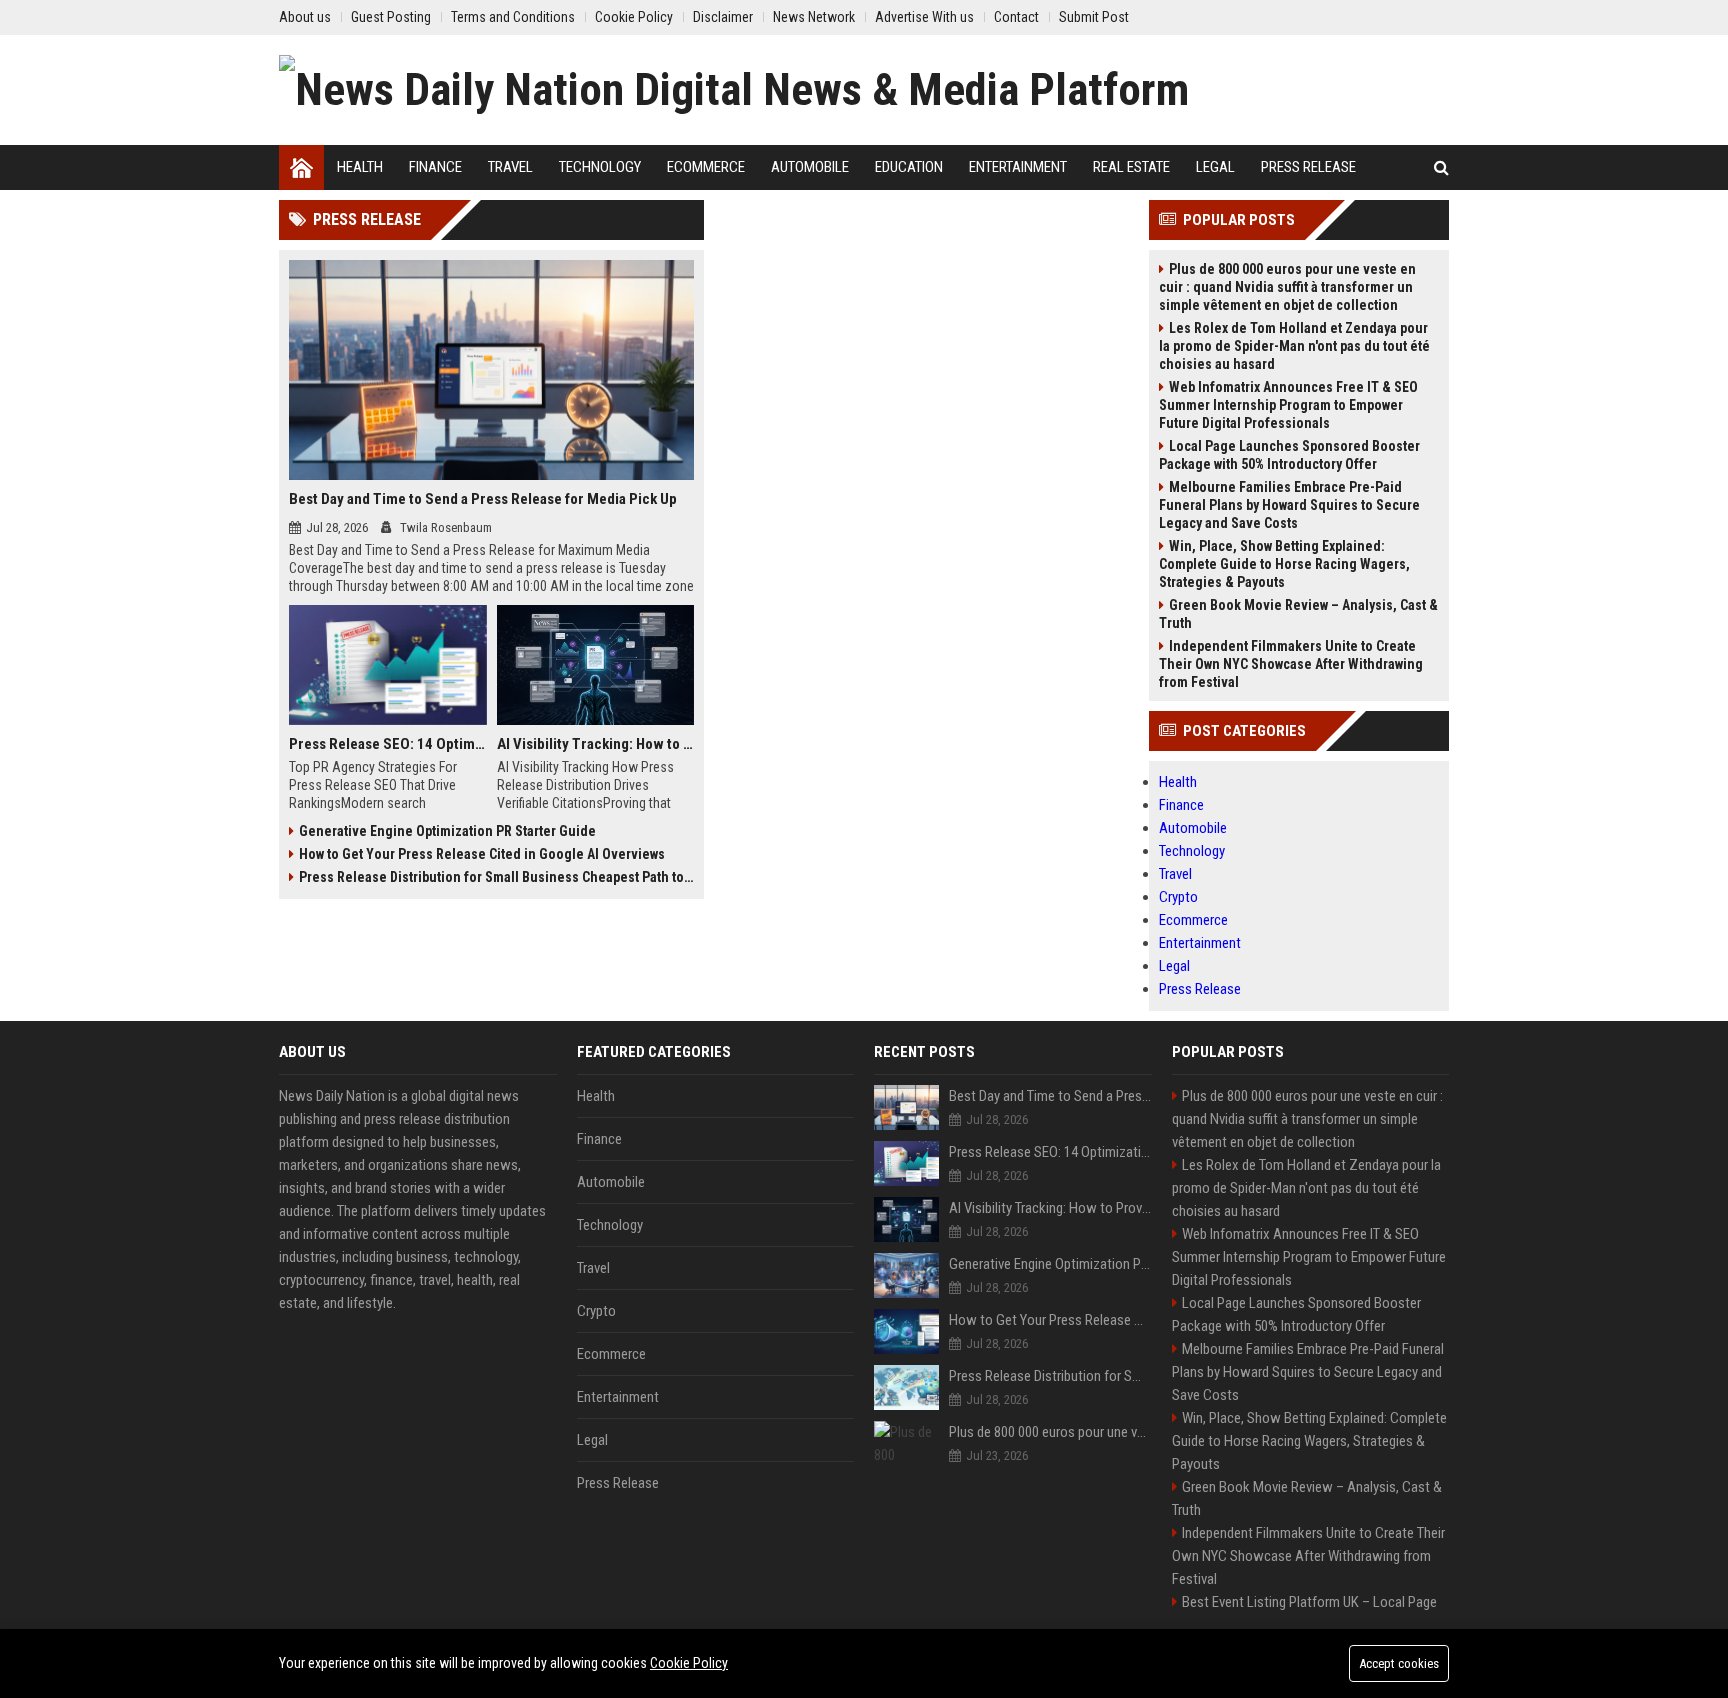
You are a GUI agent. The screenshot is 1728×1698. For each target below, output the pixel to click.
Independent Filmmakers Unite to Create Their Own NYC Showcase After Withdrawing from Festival (1291, 664)
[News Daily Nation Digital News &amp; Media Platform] (734, 90)
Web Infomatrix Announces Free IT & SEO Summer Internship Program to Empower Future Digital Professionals (1288, 405)
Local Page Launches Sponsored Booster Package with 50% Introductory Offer (1289, 455)
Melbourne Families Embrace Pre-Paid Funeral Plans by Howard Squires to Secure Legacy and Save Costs (1289, 505)
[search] (1441, 167)
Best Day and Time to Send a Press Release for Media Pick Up (483, 499)
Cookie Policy (689, 1663)
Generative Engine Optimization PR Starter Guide (447, 831)
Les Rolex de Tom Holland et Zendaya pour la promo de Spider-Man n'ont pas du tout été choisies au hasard (1294, 346)
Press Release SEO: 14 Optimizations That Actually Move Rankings (388, 744)
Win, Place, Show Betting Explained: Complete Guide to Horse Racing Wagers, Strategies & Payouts (1284, 564)
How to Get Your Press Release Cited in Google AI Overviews (482, 854)
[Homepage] (301, 167)
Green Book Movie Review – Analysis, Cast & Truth (1298, 614)
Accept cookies (1399, 1663)
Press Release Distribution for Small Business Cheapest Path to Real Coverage (496, 877)
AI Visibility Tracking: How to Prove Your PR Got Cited (596, 744)
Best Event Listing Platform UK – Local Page (1309, 1602)
